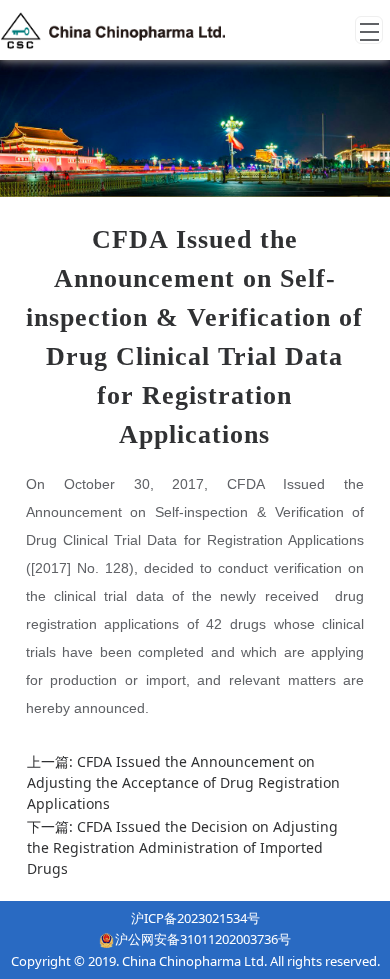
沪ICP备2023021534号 (195, 918)
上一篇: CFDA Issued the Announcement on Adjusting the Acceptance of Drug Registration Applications (183, 782)
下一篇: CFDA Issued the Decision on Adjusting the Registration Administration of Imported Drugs (182, 847)
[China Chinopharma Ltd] (113, 30)
